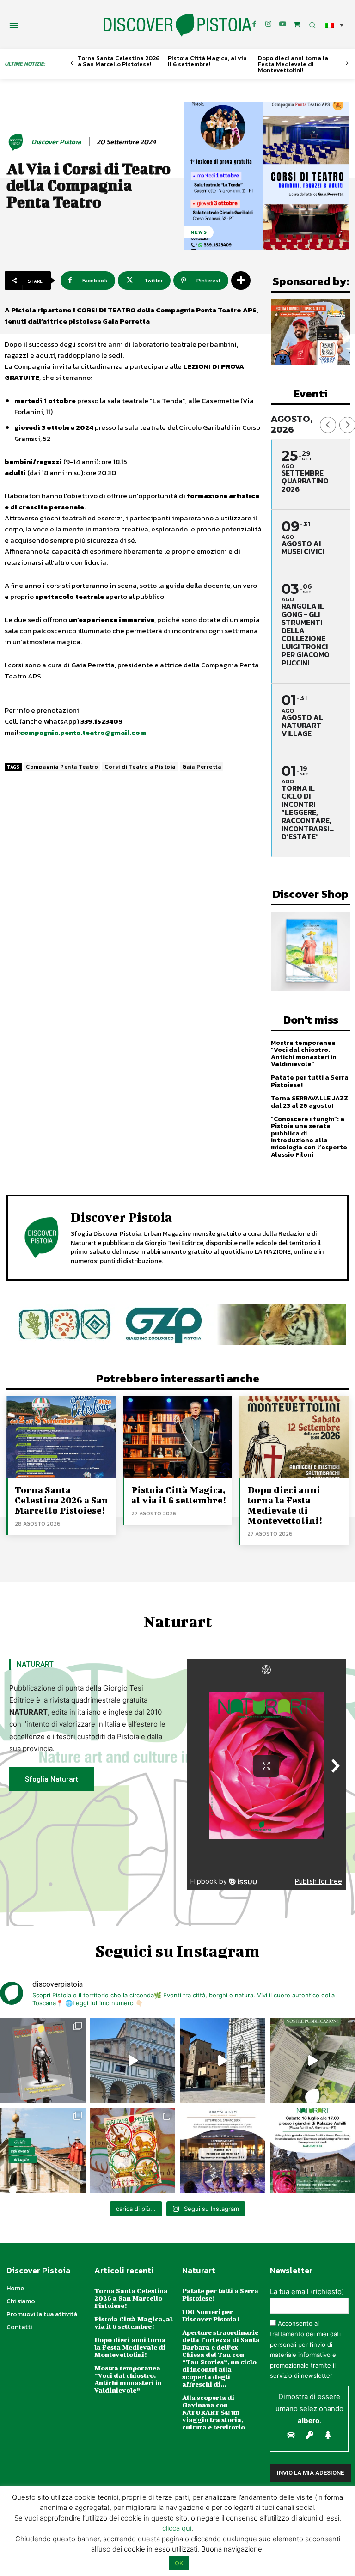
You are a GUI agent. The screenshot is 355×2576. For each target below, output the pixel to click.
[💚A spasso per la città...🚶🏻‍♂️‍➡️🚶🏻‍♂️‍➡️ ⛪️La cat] (223, 2061)
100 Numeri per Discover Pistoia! (211, 2315)
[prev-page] (72, 64)
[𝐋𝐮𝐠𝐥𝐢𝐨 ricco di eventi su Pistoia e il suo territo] (43, 2151)
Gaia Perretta (202, 767)
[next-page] (347, 64)
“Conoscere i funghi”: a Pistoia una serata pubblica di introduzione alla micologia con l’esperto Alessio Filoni (309, 1137)
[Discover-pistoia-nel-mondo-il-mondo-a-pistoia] (177, 25)
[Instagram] (269, 24)
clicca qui (177, 2528)
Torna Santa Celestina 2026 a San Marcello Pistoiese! (119, 61)
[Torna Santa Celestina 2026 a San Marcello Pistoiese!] (61, 1437)
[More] (241, 281)
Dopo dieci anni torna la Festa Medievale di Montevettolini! (293, 64)
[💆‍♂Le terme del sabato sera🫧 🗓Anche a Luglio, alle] (223, 2151)
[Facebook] (254, 24)
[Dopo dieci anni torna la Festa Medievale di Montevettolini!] (294, 1437)
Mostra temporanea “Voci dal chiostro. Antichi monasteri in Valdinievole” (304, 1053)
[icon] (297, 24)
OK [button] (179, 2563)
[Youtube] (283, 24)
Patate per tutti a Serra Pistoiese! (310, 1081)
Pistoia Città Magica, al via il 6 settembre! (207, 61)
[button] (335, 25)
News (199, 232)
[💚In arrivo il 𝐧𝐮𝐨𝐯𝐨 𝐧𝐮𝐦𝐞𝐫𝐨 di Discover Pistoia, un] (43, 2061)
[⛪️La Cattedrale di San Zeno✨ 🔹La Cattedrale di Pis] (133, 2061)
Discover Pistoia (56, 142)
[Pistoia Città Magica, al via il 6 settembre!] (178, 1437)
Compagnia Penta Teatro (62, 767)
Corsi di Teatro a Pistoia (140, 767)
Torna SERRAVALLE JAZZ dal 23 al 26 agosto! (309, 1102)
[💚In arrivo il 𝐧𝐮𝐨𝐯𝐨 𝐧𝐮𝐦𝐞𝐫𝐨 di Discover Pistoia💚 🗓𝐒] (133, 2151)
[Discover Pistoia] (17, 142)
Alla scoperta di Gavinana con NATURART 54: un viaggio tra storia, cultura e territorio (214, 2412)
